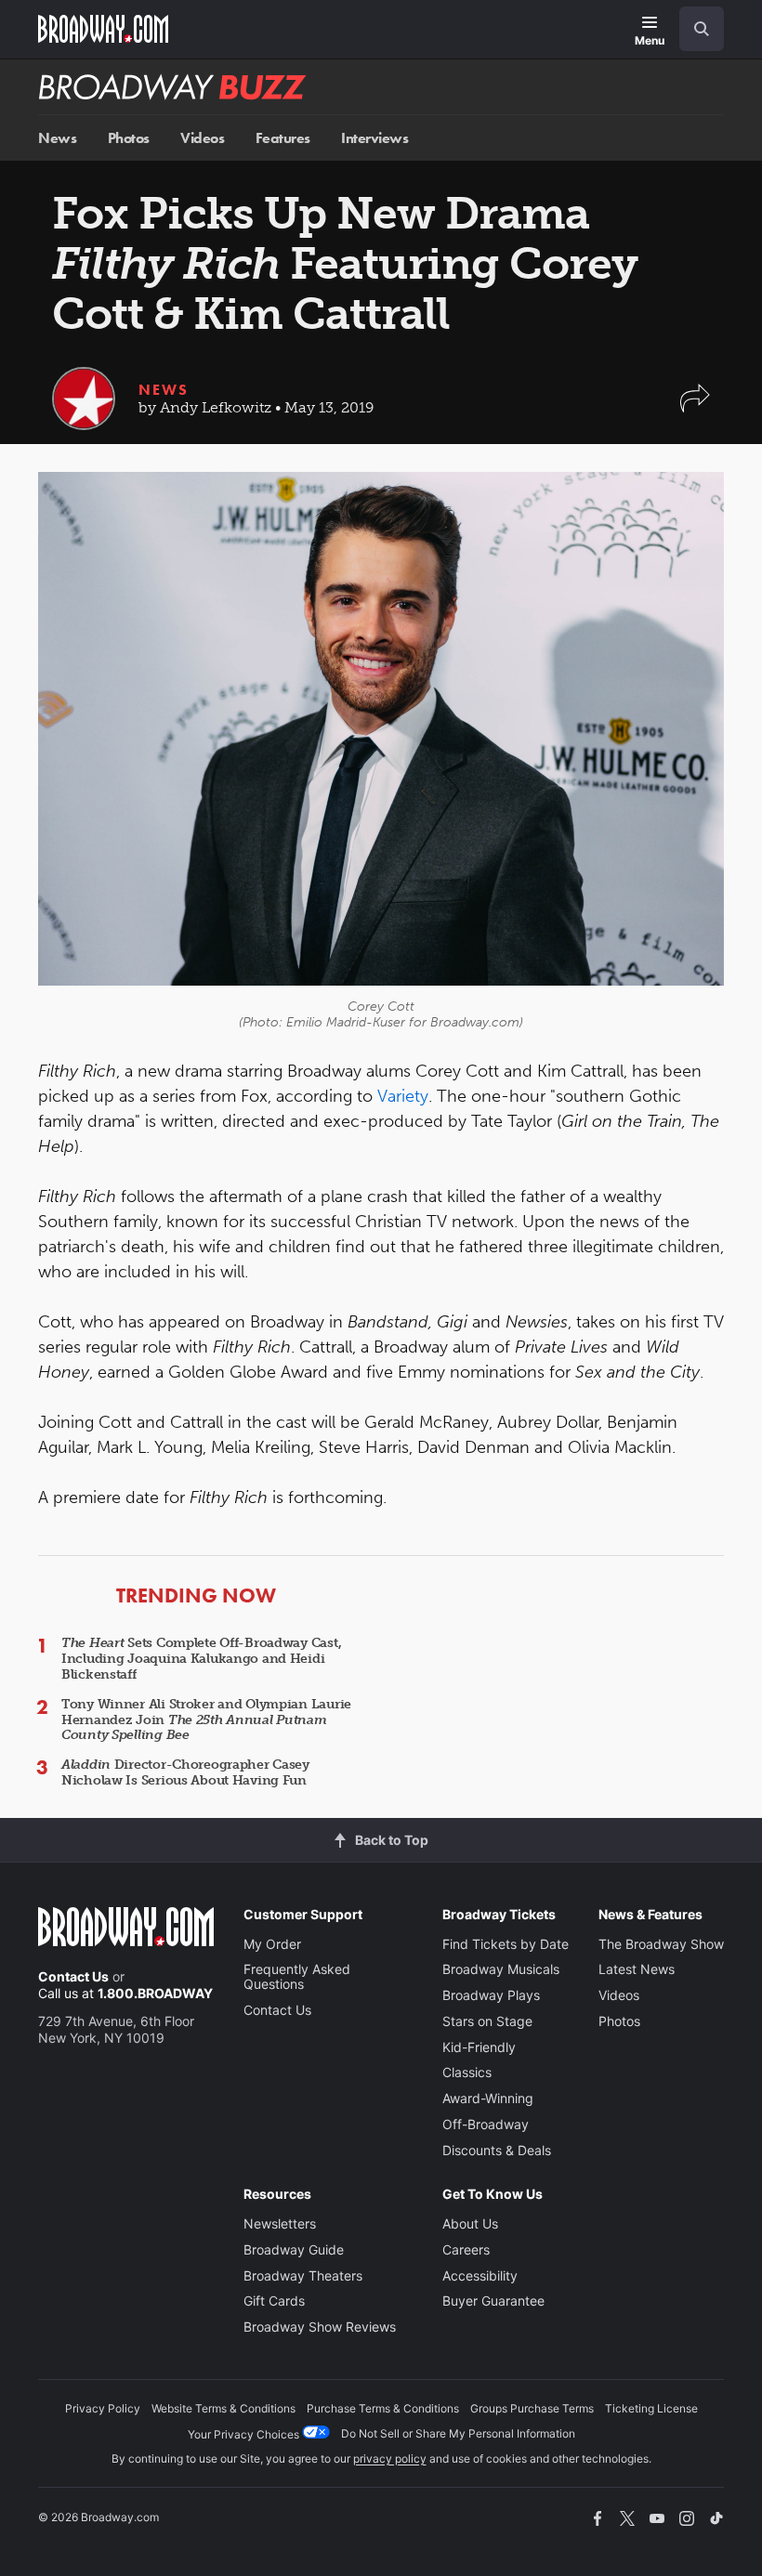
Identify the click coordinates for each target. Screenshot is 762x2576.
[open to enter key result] (702, 29)
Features (283, 138)
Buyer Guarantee (493, 2301)
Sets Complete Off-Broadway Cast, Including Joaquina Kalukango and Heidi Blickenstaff (201, 1659)
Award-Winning (488, 2098)
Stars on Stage (487, 2021)
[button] (695, 407)
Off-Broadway (486, 2124)
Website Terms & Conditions (223, 2408)
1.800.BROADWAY (155, 1993)
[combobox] (694, 29)
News (57, 138)
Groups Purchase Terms (532, 2408)
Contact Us (73, 1976)
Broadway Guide (294, 2249)
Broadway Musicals (501, 1969)
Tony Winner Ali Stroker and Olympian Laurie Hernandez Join (206, 1720)
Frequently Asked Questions (297, 1976)
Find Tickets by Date (506, 1944)
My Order (272, 1944)
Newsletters (280, 2223)
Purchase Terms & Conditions (383, 2408)
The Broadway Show (661, 1944)
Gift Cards (274, 2301)
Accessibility (480, 2275)
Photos (129, 138)
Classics (467, 2072)
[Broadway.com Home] (103, 29)
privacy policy (390, 2458)
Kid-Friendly (479, 2047)
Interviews (374, 138)
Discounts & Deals (497, 2150)
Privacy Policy (103, 2408)
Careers (466, 2249)
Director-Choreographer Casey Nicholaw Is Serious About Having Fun (185, 1772)
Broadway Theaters (303, 2275)
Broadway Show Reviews (320, 2327)
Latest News (637, 1969)
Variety (403, 1096)
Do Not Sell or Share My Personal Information (458, 2433)
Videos (202, 138)
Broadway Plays (491, 1995)
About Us (470, 2223)
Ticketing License (651, 2408)
